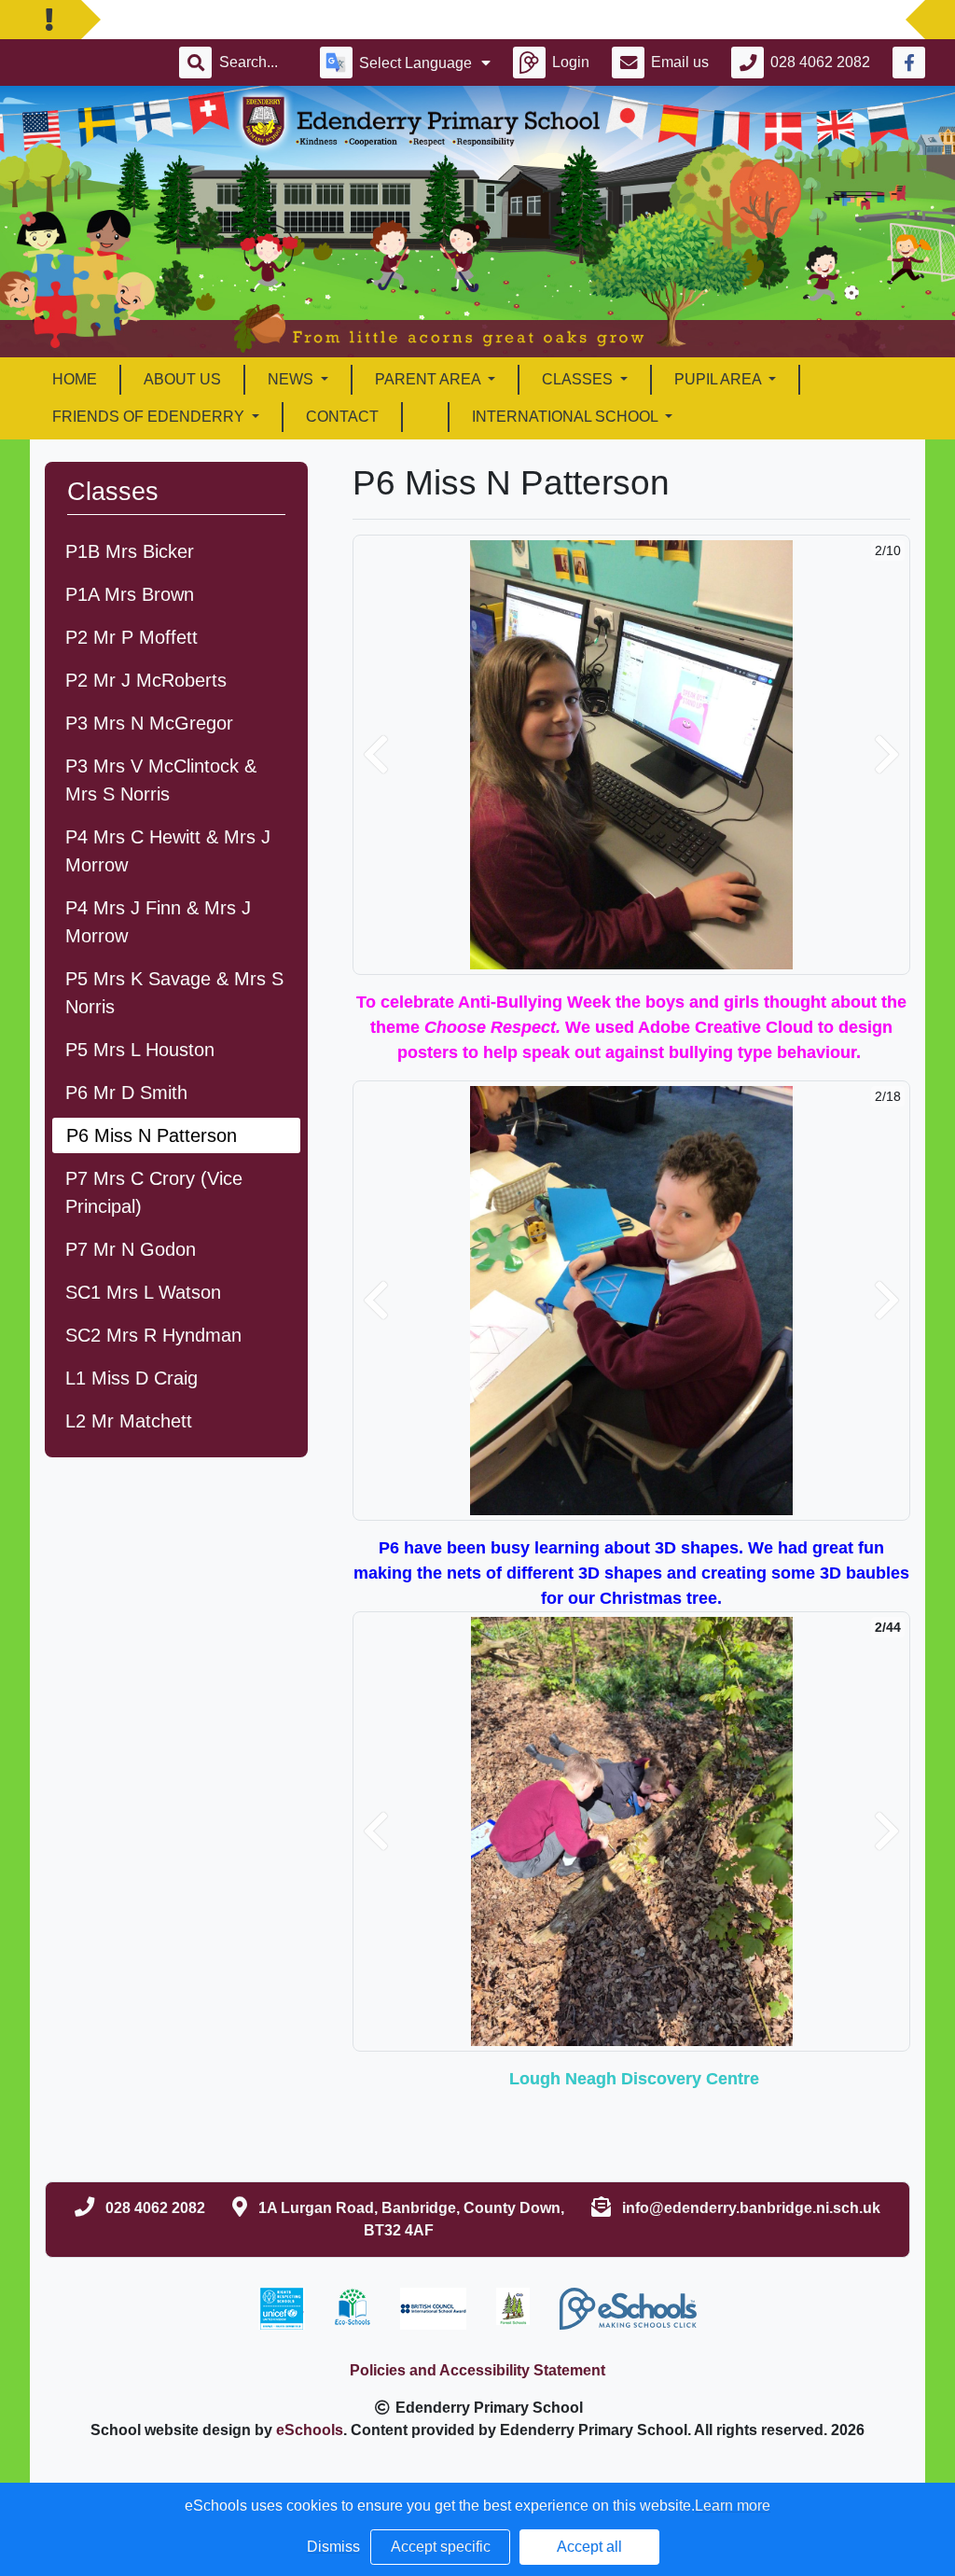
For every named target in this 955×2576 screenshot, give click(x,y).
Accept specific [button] (441, 2547)
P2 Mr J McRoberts (146, 680)
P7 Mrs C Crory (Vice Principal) (154, 1192)
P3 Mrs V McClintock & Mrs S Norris (161, 780)
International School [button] (567, 417)
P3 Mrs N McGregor (149, 723)
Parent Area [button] (429, 379)
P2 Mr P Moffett (131, 637)
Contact (342, 417)
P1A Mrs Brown (130, 594)
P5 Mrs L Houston (140, 1050)
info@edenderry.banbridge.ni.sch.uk (751, 2208)
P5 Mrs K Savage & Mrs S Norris (174, 993)
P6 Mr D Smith (126, 1093)
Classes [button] (579, 379)
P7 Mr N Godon (131, 1249)
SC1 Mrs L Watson (143, 1292)
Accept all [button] (589, 2547)
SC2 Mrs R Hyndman (153, 1335)
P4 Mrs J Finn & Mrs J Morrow (158, 922)
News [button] (292, 379)
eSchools (310, 2430)
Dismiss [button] (333, 2547)
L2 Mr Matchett (129, 1421)
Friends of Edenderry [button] (150, 417)
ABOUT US (182, 379)
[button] (376, 755)
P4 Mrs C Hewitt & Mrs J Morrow (168, 851)
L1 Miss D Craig (131, 1378)
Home (75, 379)
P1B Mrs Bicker (130, 551)
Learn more (733, 2506)
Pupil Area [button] (720, 379)
